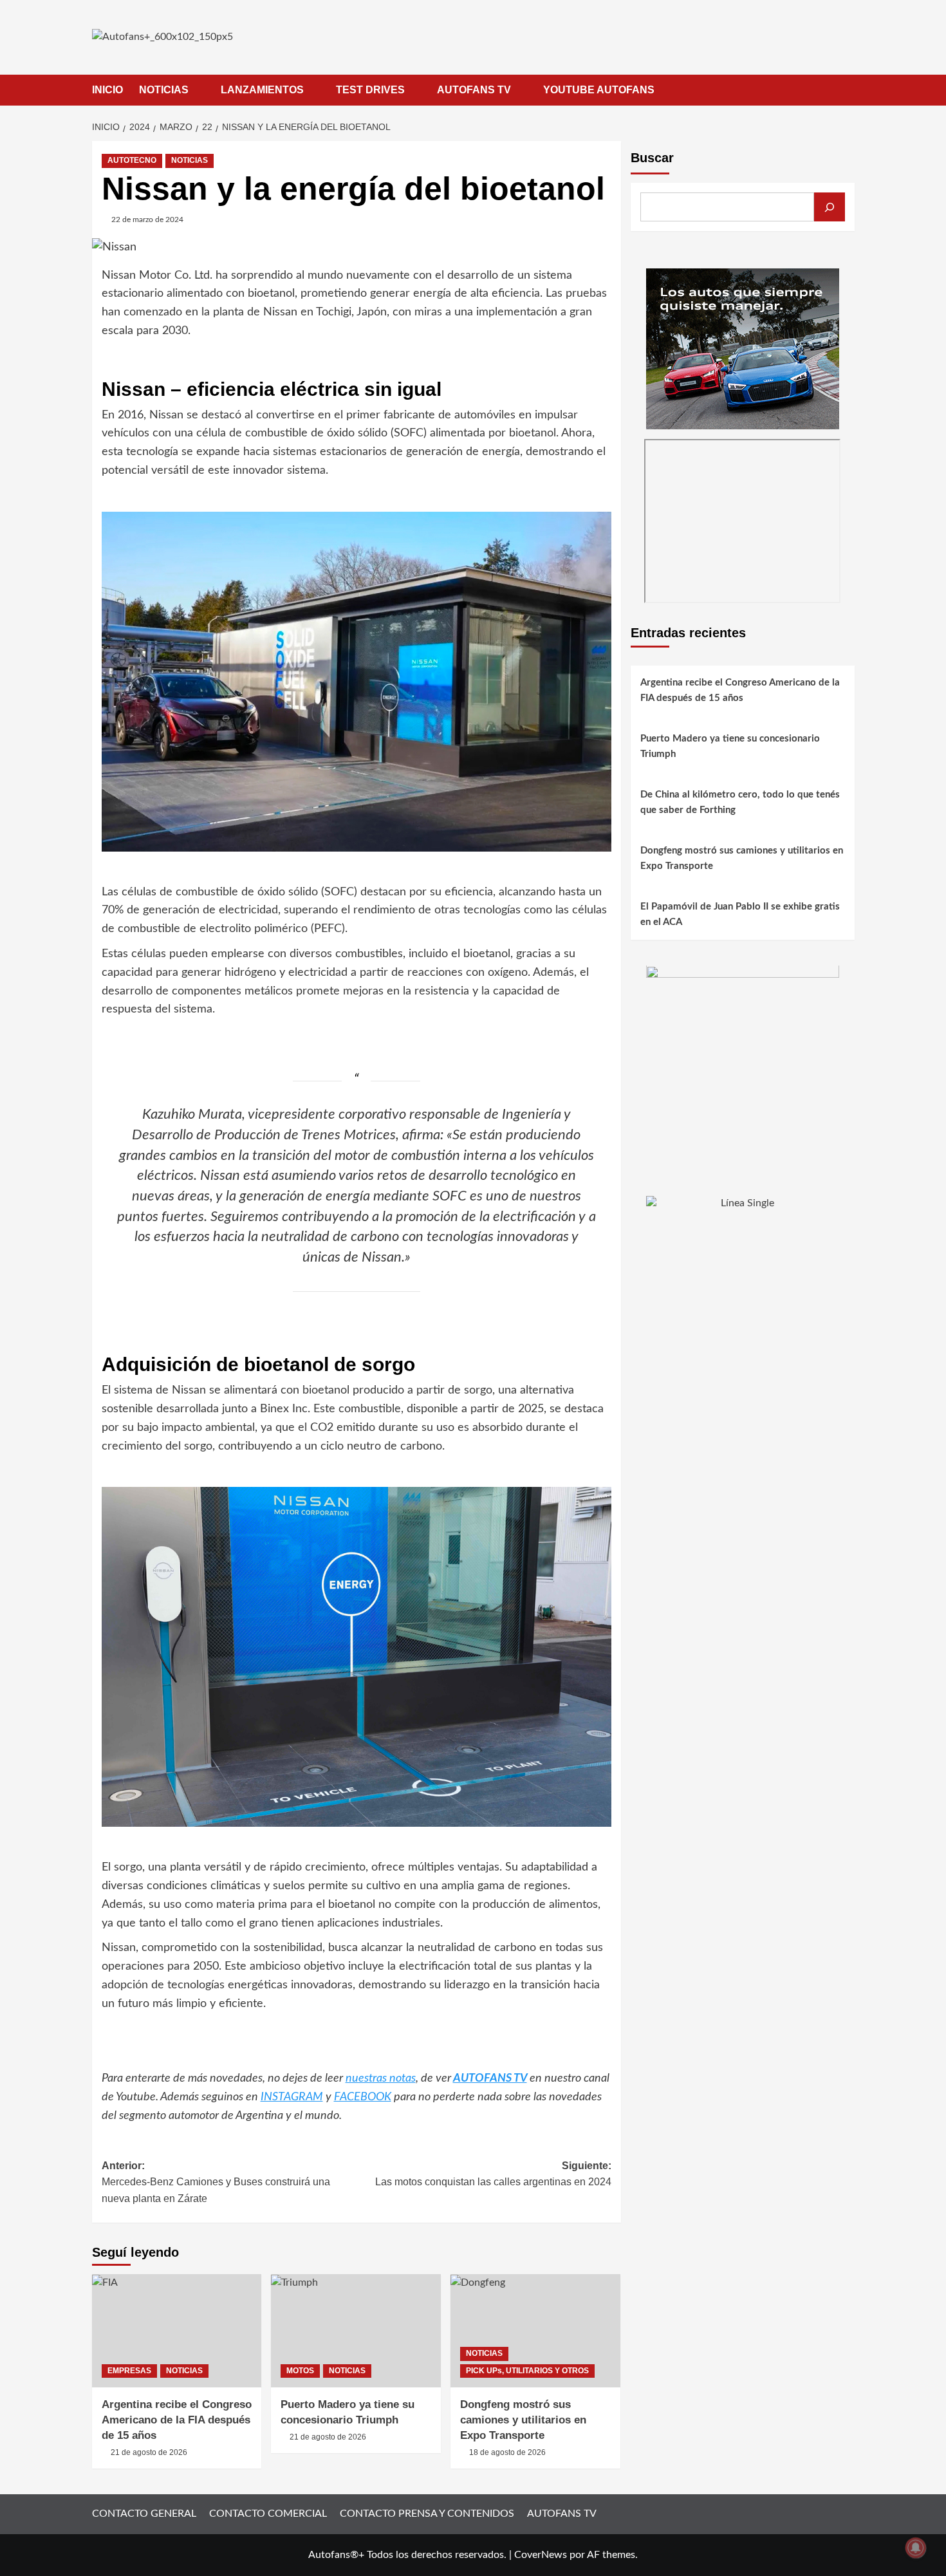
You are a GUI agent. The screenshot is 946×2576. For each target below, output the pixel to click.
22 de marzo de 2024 (147, 219)
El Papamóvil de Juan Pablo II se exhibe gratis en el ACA (740, 915)
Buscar (652, 158)
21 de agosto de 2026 (149, 2452)
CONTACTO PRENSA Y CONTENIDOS (427, 2514)
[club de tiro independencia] (743, 1061)
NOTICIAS (164, 90)
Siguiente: (493, 2174)
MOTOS (300, 2371)
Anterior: (216, 2182)
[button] (847, 90)
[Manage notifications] (916, 2548)
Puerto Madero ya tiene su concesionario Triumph (730, 747)
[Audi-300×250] (743, 348)
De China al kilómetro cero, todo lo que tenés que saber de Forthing (740, 803)
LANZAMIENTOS (262, 90)
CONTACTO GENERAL (144, 2514)
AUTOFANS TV (474, 90)
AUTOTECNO (132, 160)
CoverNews (541, 2555)
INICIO (107, 90)
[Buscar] (830, 207)
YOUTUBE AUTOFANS (599, 90)
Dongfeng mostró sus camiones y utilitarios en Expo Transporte (523, 2420)
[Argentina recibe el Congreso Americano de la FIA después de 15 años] (177, 2331)
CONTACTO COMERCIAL (268, 2514)
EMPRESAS (129, 2371)
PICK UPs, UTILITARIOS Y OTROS (527, 2371)
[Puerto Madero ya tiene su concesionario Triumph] (356, 2331)
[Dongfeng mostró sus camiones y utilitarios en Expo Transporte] (535, 2331)
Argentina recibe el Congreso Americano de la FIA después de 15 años (177, 2420)
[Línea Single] (743, 1276)
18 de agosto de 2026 (507, 2452)
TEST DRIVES (370, 90)
